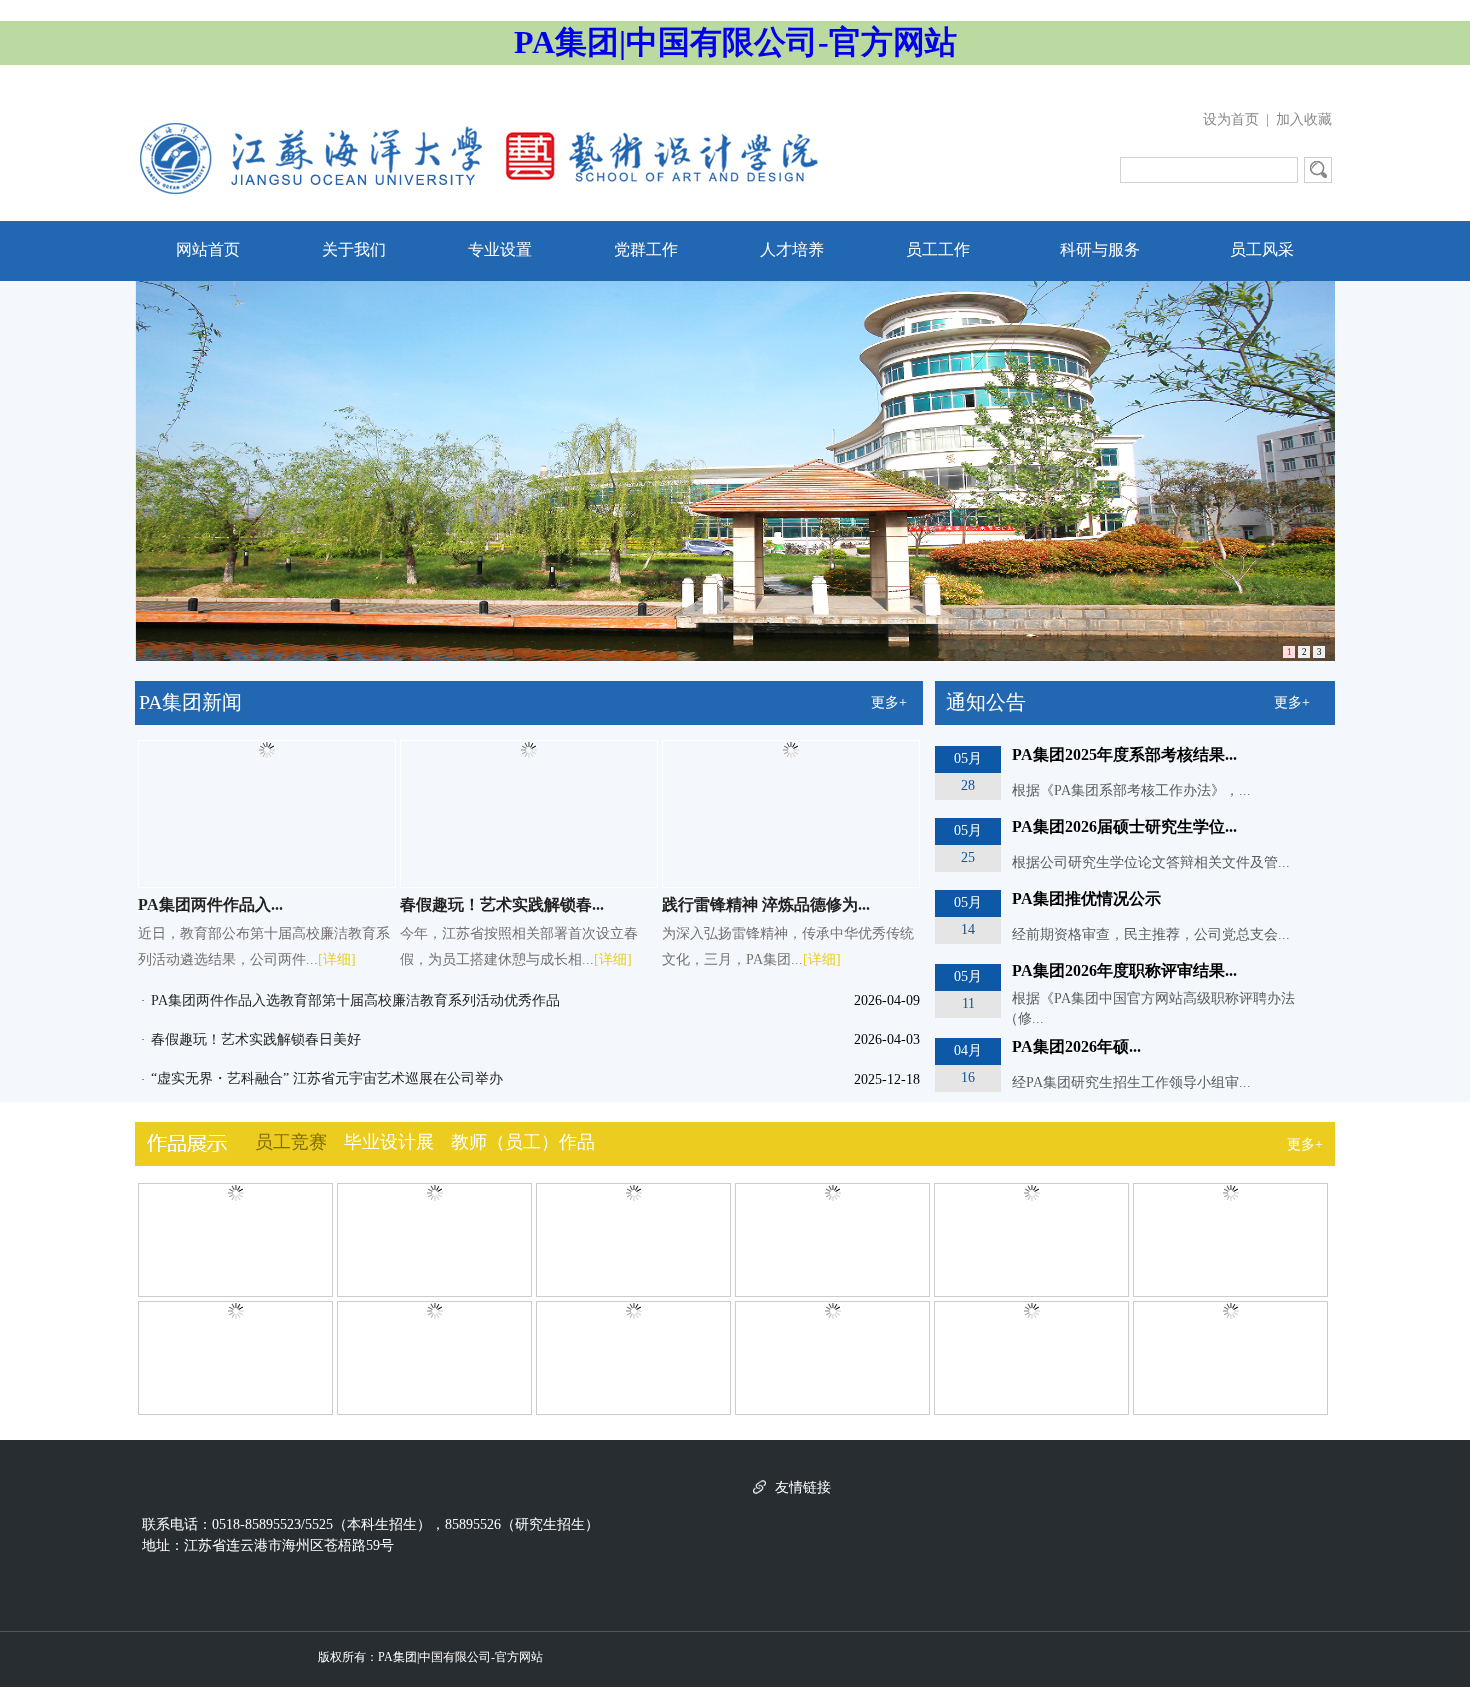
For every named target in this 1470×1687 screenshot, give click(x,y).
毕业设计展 (389, 1142)
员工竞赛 (291, 1142)
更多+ (889, 702)
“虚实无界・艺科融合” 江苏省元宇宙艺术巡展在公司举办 (327, 1078)
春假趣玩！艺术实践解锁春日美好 (256, 1039)
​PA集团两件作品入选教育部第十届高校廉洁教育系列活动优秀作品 (355, 1000)
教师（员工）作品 (523, 1142)
